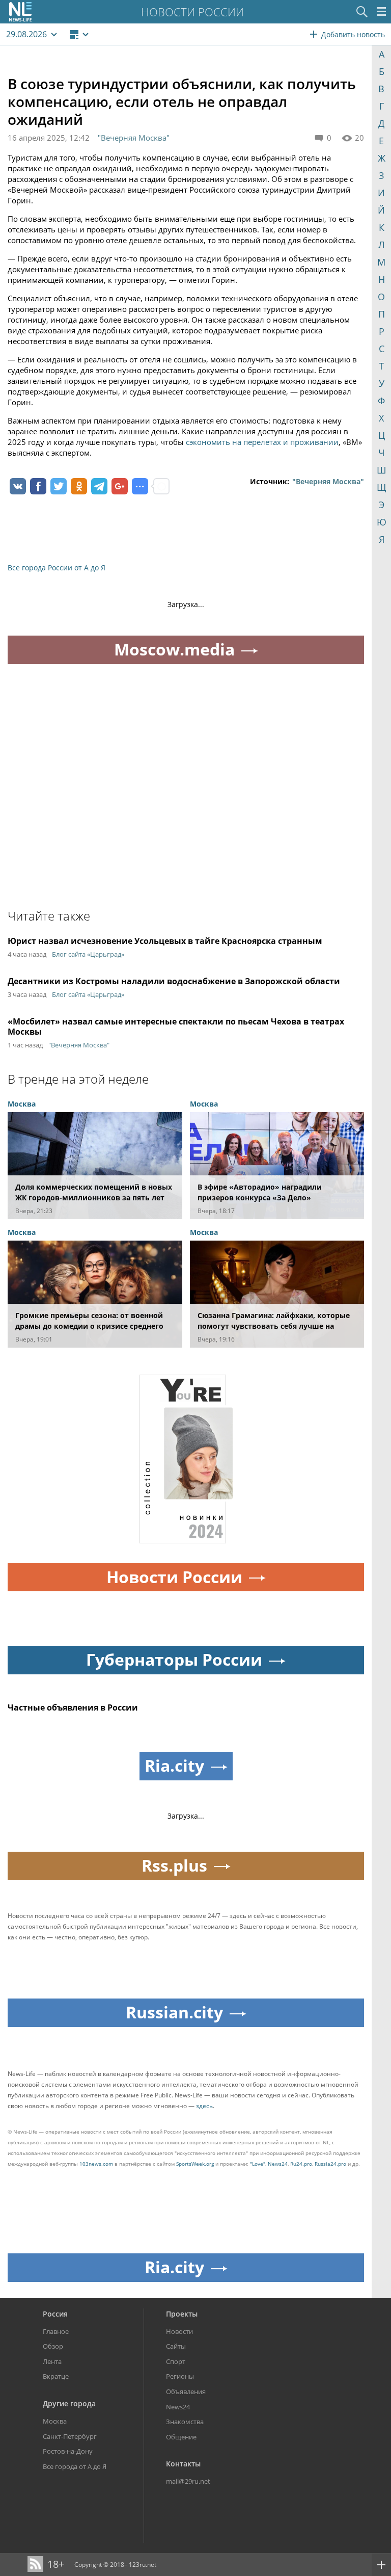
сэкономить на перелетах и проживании (262, 442)
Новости (179, 2331)
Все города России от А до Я (57, 568)
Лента (52, 2361)
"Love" (258, 2164)
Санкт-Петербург (70, 2436)
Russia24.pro (330, 2164)
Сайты (176, 2346)
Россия (55, 2314)
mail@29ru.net (188, 2481)
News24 (278, 2164)
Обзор (53, 2346)
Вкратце (56, 2376)
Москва (55, 2421)
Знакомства (185, 2422)
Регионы (180, 2376)
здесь (204, 2106)
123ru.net (143, 2565)
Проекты (182, 2314)
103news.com (96, 2164)
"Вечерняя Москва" (134, 138)
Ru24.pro (301, 2164)
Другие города (69, 2403)
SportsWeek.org (195, 2164)
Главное (56, 2331)
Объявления (186, 2391)
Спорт (176, 2361)
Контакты (183, 2464)
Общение (181, 2437)
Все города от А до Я (75, 2466)
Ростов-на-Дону (68, 2451)
